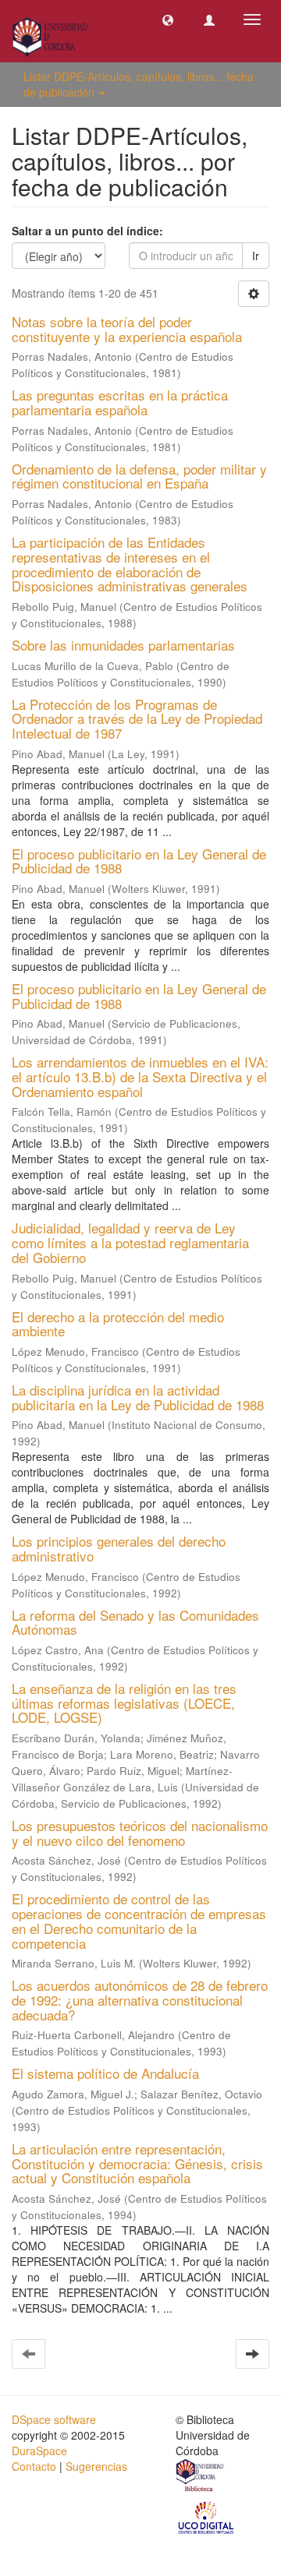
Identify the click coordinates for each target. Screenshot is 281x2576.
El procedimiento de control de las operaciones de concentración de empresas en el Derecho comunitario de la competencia (139, 1920)
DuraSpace (39, 2451)
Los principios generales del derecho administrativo (119, 1548)
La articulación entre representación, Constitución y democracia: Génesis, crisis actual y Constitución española (137, 2163)
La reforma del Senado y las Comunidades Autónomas (135, 1622)
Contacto (34, 2466)
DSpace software (54, 2419)
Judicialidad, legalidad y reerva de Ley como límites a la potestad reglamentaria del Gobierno (130, 1242)
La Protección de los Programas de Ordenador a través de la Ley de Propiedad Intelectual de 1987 (137, 718)
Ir (256, 256)
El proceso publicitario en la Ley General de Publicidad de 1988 (139, 861)
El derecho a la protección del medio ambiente (118, 1324)
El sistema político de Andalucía (105, 2073)
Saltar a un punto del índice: (87, 231)
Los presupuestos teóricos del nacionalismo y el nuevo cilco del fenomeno (140, 1833)
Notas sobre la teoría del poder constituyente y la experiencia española (127, 329)
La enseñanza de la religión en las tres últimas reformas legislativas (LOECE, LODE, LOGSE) (124, 1703)
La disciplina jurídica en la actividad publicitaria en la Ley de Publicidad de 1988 (138, 1397)
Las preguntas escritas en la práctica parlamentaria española (120, 402)
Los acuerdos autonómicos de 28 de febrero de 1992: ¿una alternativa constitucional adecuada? (140, 1999)
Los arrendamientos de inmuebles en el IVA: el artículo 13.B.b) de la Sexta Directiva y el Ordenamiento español (140, 1076)
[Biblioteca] (201, 2477)
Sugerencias (96, 2466)
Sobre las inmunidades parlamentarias (123, 645)
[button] (168, 19)
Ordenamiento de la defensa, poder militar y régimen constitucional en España (139, 476)
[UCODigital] (207, 2517)
